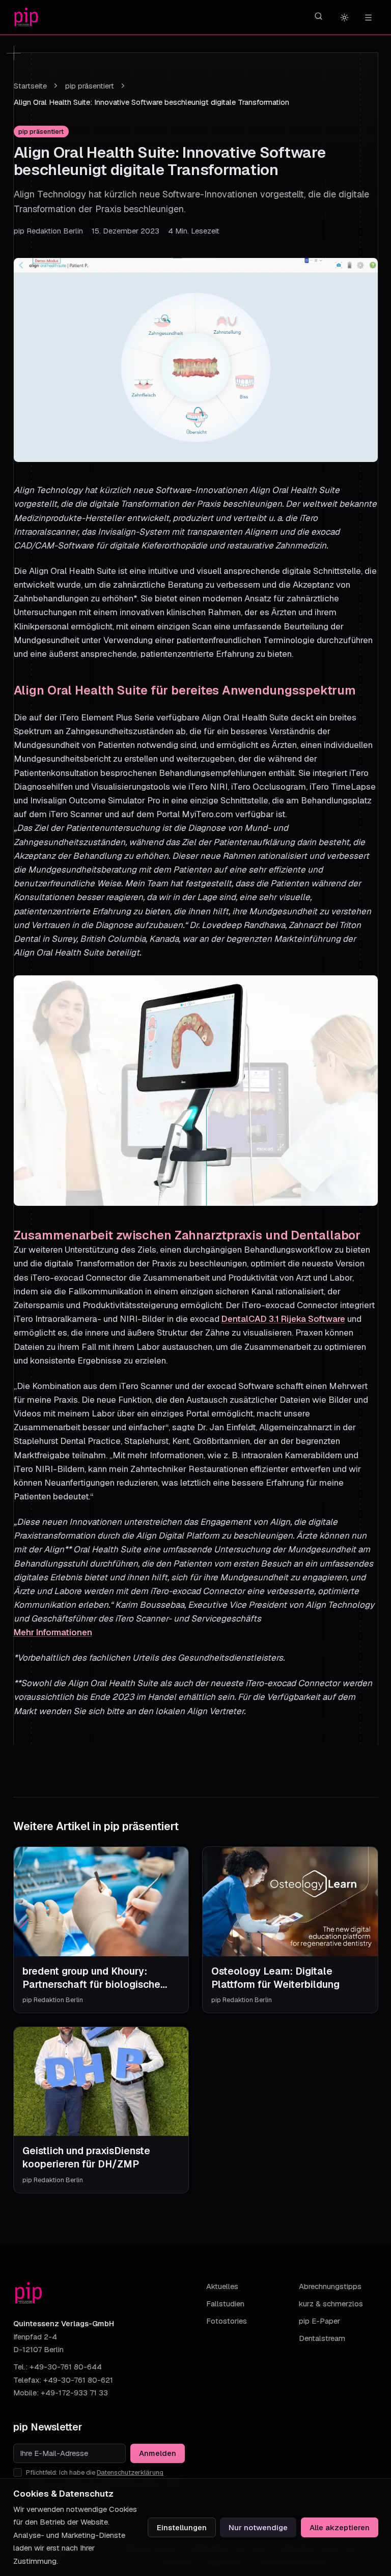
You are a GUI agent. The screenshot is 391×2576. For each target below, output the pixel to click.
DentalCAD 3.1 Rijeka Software (283, 1319)
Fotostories (227, 2321)
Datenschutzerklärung (130, 2472)
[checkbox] (18, 2472)
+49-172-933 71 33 (74, 2393)
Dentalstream (322, 2338)
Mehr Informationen (53, 1632)
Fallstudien (225, 2304)
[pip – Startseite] (26, 18)
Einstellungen (182, 2527)
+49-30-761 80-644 (66, 2367)
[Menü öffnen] (368, 17)
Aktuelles (222, 2286)
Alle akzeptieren (340, 2527)
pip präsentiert (90, 86)
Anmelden (158, 2453)
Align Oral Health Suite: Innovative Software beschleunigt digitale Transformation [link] (151, 102)
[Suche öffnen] (319, 16)
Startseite (30, 86)
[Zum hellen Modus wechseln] (345, 17)
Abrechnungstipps (330, 2286)
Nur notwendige (258, 2527)
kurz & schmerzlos (331, 2304)
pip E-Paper (319, 2321)
